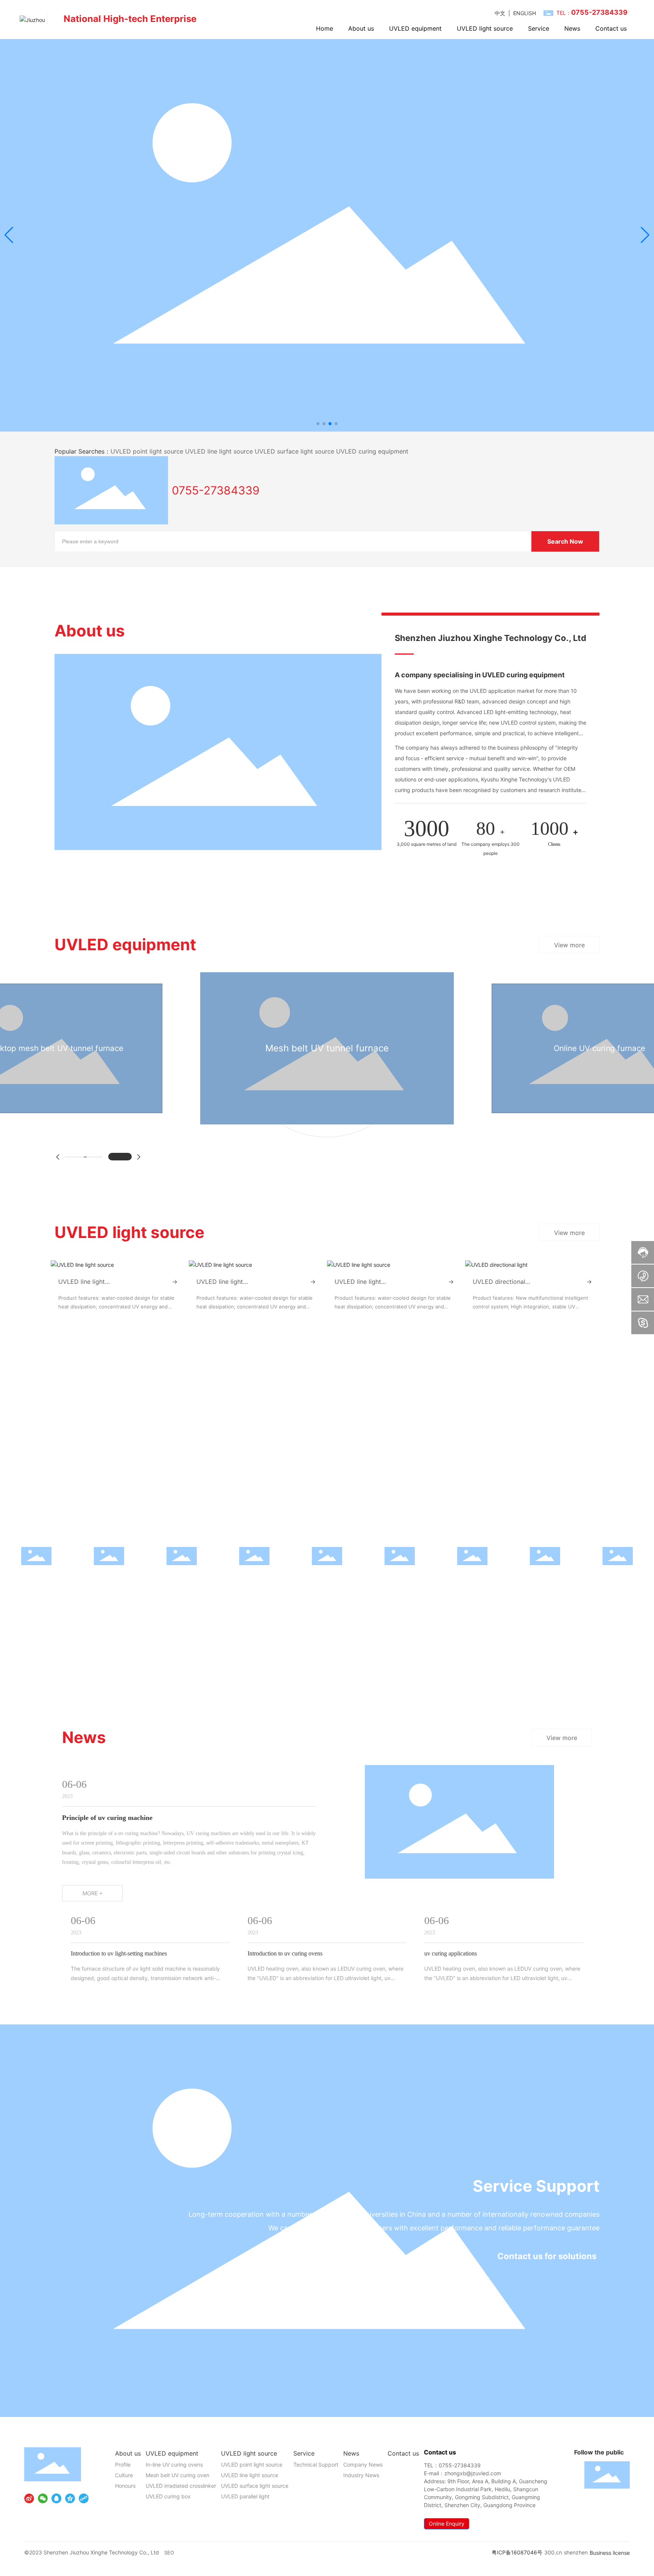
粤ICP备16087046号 (517, 2552)
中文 (500, 13)
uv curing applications (451, 1953)
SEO (169, 2553)
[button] (318, 424)
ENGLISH (525, 13)
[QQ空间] (70, 2498)
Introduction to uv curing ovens (285, 1953)
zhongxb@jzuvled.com (473, 2473)
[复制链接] (84, 2498)
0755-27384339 (216, 490)
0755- (446, 2465)
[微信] (43, 2498)
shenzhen (576, 2552)
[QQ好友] (56, 2498)
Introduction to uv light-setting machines (119, 1953)
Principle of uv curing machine (107, 1818)
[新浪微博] (29, 2498)
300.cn (553, 2552)
